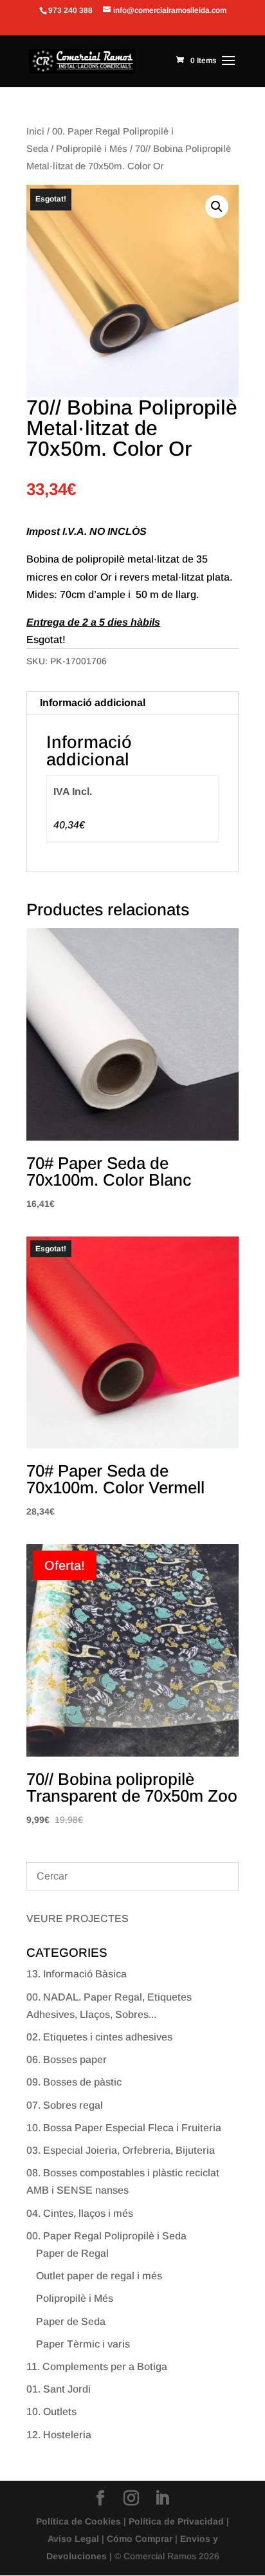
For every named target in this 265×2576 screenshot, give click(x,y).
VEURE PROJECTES (78, 1918)
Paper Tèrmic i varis (83, 2344)
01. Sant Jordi (59, 2389)
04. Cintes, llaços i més (80, 2213)
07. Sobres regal (65, 2105)
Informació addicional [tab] (93, 703)
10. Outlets (51, 2412)
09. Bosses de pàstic (74, 2082)
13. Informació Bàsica (77, 1974)
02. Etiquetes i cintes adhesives (99, 2037)
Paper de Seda (71, 2321)
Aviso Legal (73, 2539)
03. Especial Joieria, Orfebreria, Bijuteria (121, 2150)
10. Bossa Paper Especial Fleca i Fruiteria (124, 2128)
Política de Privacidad (176, 2521)
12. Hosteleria (59, 2435)
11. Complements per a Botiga (97, 2366)
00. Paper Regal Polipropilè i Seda (106, 2236)
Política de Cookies (78, 2521)
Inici (35, 131)
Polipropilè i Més (92, 149)
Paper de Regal (72, 2253)
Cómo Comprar (140, 2539)
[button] (217, 207)
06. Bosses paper (67, 2059)
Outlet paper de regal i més (99, 2276)
